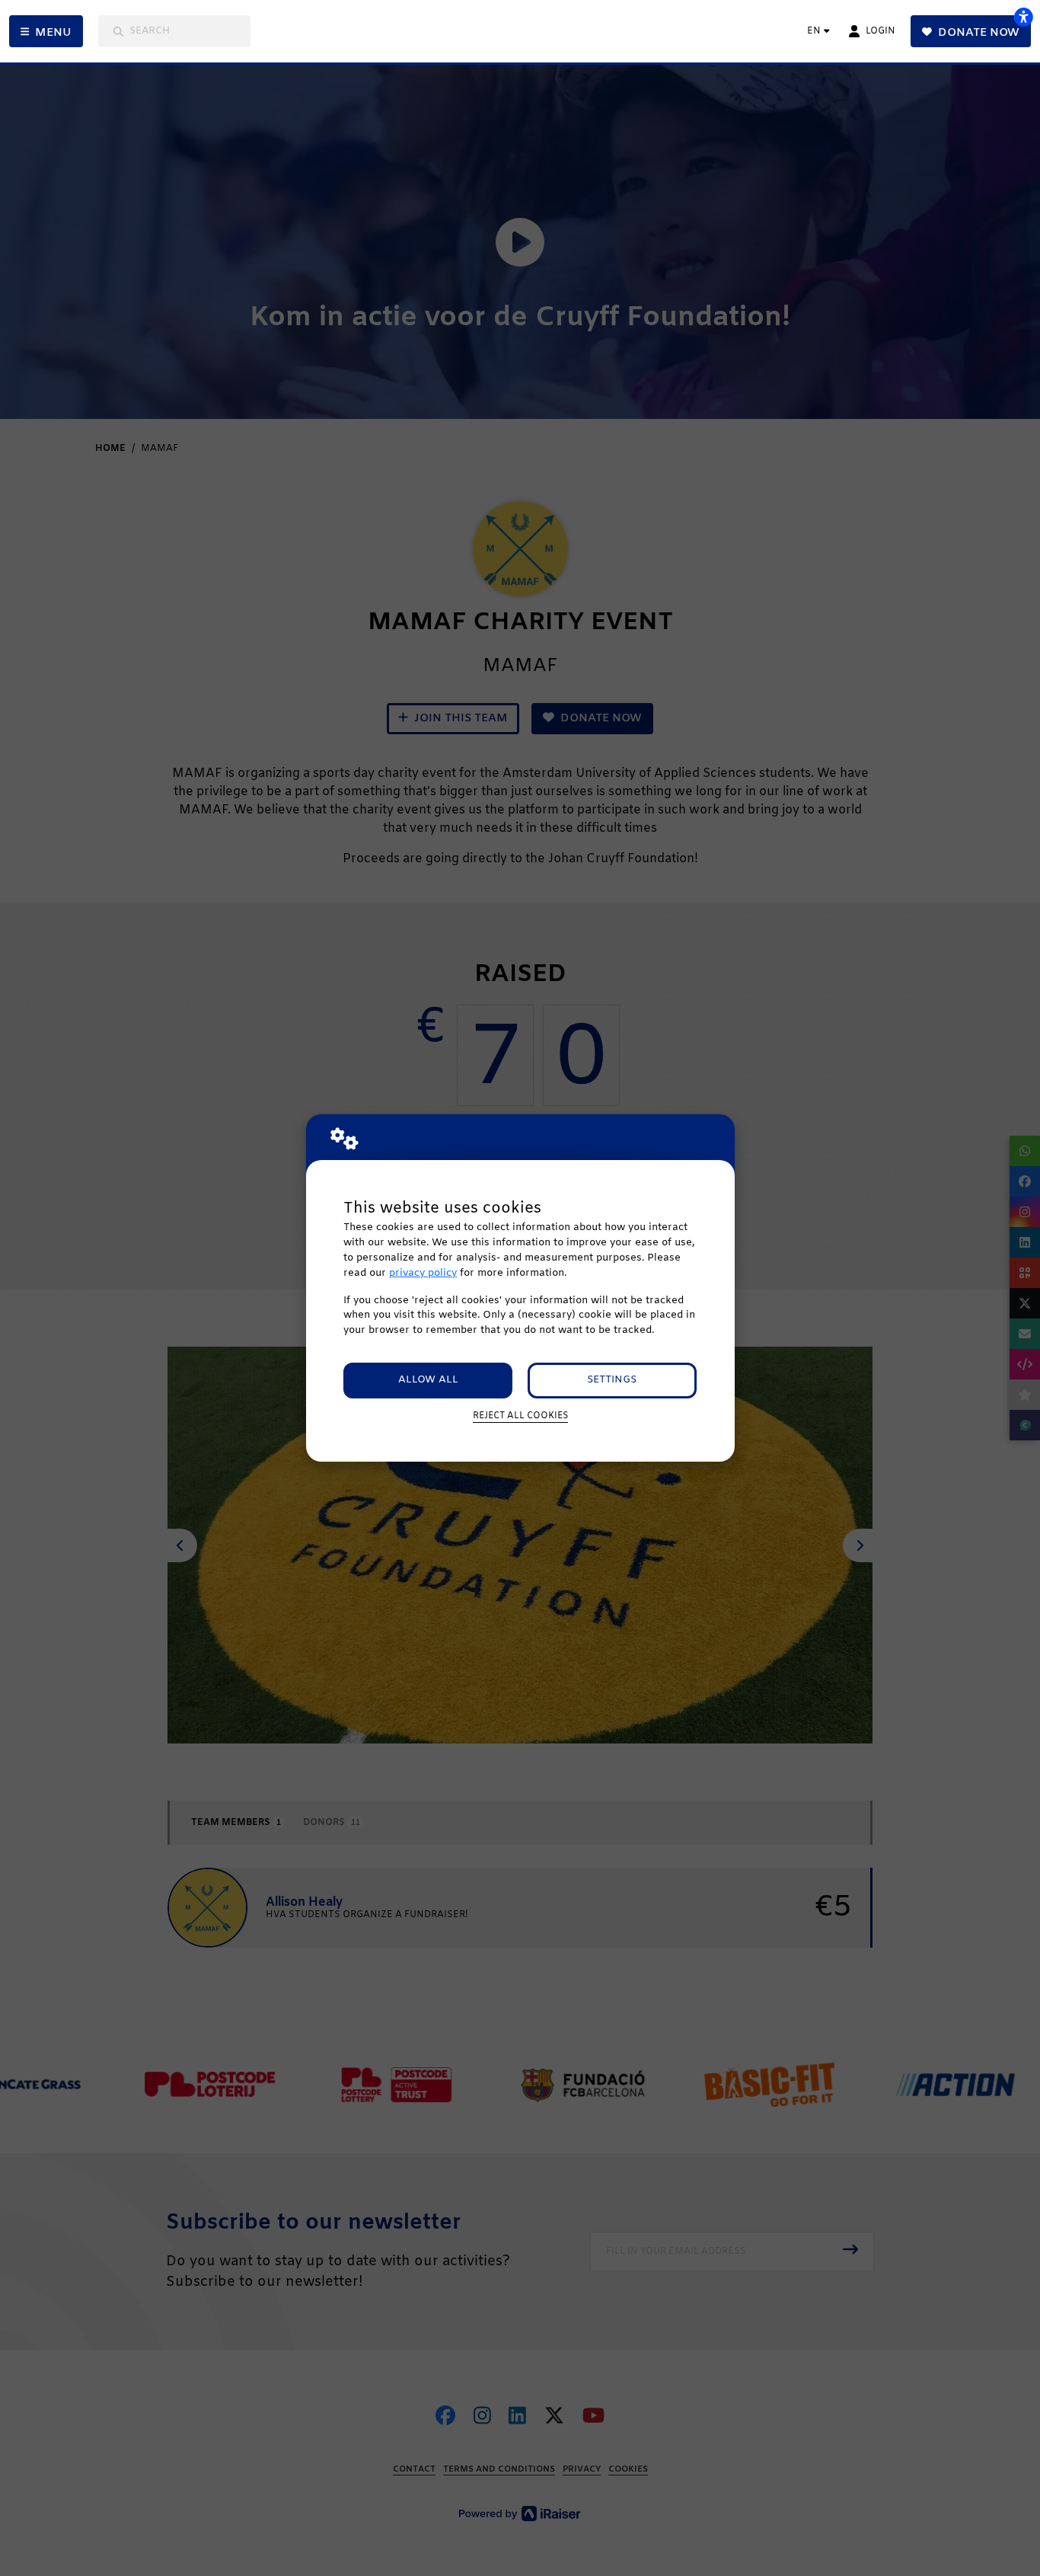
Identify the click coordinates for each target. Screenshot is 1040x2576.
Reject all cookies (520, 1416)
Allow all (428, 1380)
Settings (612, 1380)
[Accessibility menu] (1023, 17)
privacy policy (423, 1273)
